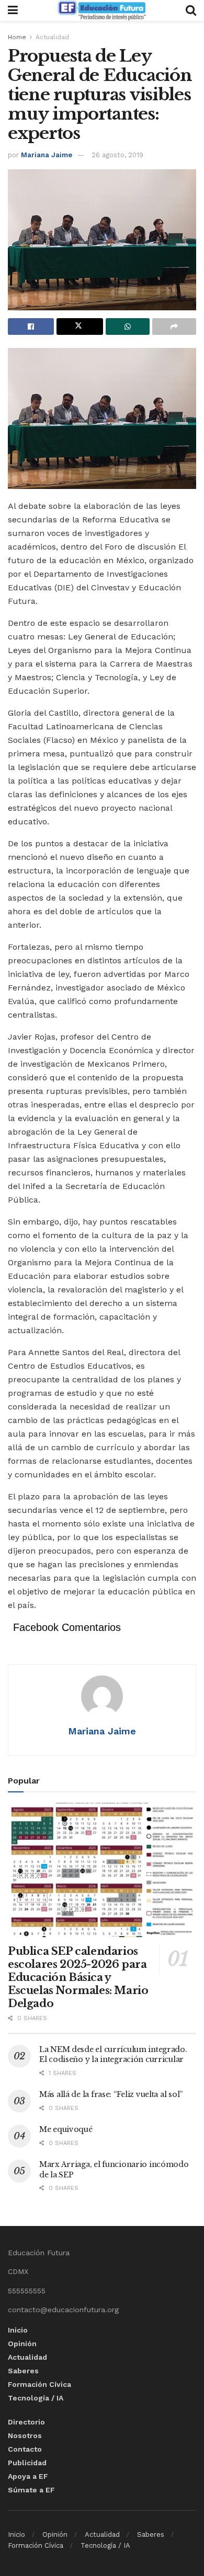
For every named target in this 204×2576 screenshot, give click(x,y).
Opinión (22, 2344)
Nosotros (25, 2435)
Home (17, 37)
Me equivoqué (66, 2129)
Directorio (26, 2422)
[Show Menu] (13, 10)
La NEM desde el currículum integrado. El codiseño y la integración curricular (113, 2055)
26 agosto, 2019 (117, 155)
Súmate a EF (31, 2490)
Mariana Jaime (47, 155)
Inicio (18, 2330)
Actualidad (52, 37)
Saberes (23, 2371)
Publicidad (27, 2463)
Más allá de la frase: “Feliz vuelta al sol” (111, 2094)
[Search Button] (191, 10)
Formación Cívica (39, 2384)
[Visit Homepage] (101, 10)
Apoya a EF (28, 2476)
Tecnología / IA (36, 2398)
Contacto (25, 2449)
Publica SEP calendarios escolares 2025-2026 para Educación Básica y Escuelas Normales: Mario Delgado (78, 1977)
